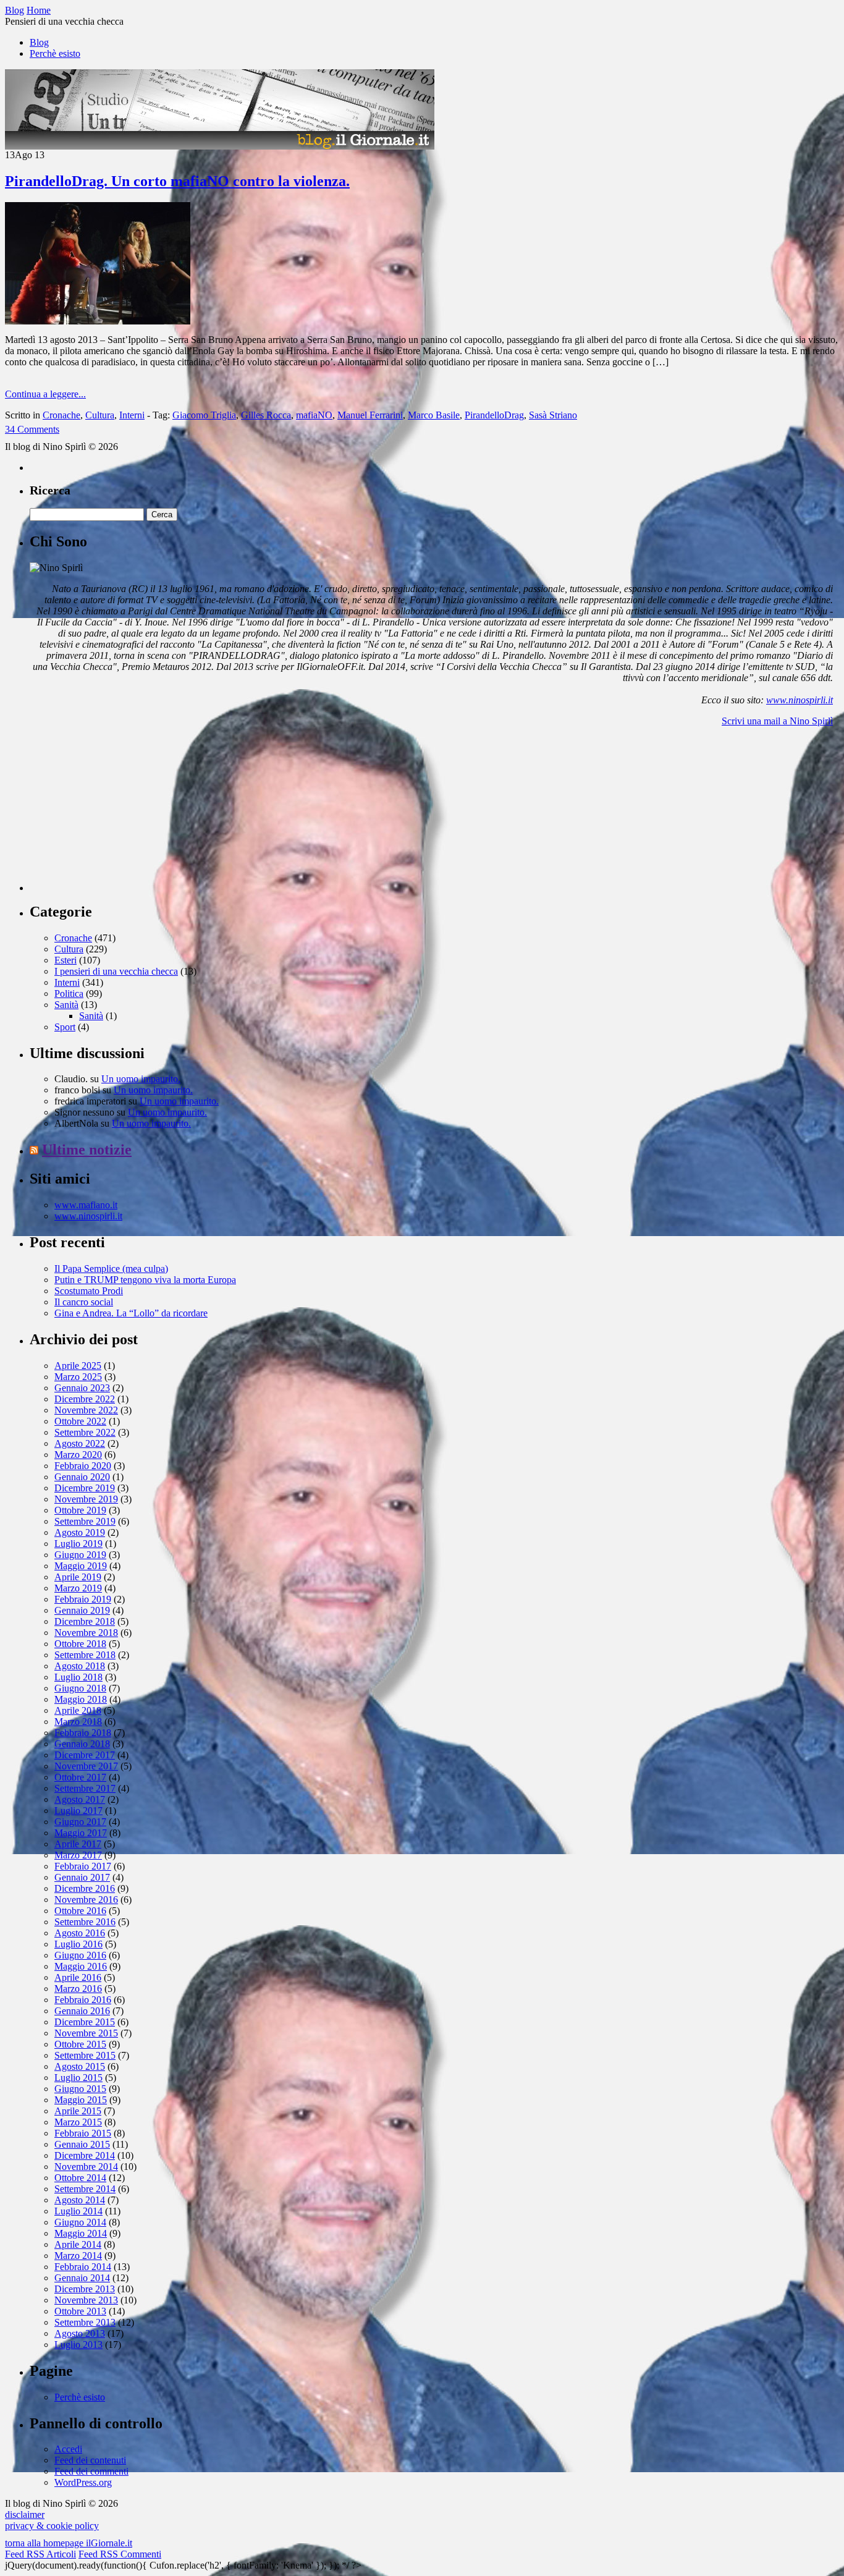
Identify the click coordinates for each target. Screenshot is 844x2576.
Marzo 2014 (78, 2256)
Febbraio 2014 (83, 2267)
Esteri (65, 960)
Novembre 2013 (86, 2300)
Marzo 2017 (78, 1855)
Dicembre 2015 (85, 2022)
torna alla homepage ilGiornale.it (69, 2543)
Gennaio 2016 (82, 2011)
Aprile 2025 (78, 1366)
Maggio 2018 (81, 1699)
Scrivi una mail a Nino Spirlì (777, 721)
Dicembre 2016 (85, 1888)
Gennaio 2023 (82, 1388)
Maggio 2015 (81, 2100)
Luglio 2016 (78, 1944)
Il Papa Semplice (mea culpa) (111, 1269)
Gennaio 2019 (82, 1610)
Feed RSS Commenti (120, 2554)
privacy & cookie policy (52, 2526)
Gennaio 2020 (82, 1477)
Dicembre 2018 (85, 1621)
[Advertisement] (122, 814)
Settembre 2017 (85, 1788)
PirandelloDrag (494, 415)
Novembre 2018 (86, 1633)
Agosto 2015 (80, 2066)
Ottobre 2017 (80, 1777)
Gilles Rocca (266, 415)
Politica (69, 994)
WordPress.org (83, 2482)
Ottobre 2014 (80, 2178)
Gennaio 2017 (82, 1877)
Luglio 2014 (78, 2211)
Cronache (61, 415)
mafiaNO (314, 415)
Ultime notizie (87, 1150)
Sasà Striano (553, 415)
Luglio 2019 (78, 1544)
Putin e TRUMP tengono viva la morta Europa (145, 1280)
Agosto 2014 (80, 2200)
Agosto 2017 (80, 1799)
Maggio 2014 (81, 2233)
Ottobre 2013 (80, 2311)
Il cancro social (84, 1302)
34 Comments (32, 429)
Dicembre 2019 (85, 1488)
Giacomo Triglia (204, 415)
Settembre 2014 (85, 2189)
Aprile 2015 (78, 2111)
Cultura (100, 415)
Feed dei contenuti (90, 2460)
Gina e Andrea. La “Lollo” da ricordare (131, 1313)
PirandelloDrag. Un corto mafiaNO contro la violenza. (177, 181)
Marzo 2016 (78, 1989)
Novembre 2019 (86, 1499)
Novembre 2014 (86, 2167)
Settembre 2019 (85, 1521)
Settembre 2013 (85, 2322)
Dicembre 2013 (85, 2289)
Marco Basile (434, 415)
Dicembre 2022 (85, 1399)
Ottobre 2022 (80, 1421)
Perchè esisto (55, 53)
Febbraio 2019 (83, 1599)
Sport (65, 1027)
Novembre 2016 (86, 1900)
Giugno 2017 (80, 1822)
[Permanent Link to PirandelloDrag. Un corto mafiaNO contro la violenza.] (98, 321)
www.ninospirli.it (800, 700)
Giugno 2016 (80, 1955)
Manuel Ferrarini (370, 415)
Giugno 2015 (80, 2089)
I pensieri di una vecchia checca (116, 971)
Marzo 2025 (78, 1377)
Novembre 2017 (86, 1766)
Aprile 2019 (78, 1577)
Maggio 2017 (81, 1833)
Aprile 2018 (78, 1710)
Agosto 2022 (80, 1443)
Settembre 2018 (85, 1655)
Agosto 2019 (80, 1532)
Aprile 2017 (78, 1844)
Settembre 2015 (85, 2055)
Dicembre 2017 (85, 1755)
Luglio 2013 (78, 2345)
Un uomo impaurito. (141, 1079)
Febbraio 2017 (83, 1866)
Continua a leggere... (45, 394)
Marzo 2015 (78, 2122)
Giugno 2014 (80, 2222)
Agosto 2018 (80, 1666)
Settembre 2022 (85, 1432)
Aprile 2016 (78, 1977)
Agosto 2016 (80, 1933)
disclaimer (25, 2515)
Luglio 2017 (78, 1811)
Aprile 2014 (78, 2244)
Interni (132, 415)
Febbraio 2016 (83, 2000)
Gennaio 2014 (82, 2278)
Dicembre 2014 (85, 2155)
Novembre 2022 (86, 1410)
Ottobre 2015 (80, 2044)
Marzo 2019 (78, 1588)
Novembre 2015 (86, 2033)
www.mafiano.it (86, 1205)
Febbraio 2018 (83, 1733)
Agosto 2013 (80, 2333)
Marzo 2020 (78, 1455)
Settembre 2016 (85, 1922)
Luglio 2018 (78, 1677)
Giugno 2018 (80, 1688)
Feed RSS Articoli (40, 2554)
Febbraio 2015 (83, 2133)
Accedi (68, 2449)
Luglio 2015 (78, 2078)
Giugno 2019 (80, 1555)
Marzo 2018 (78, 1722)
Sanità (66, 1005)
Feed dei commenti (91, 2471)
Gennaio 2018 (82, 1744)
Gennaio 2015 (82, 2144)
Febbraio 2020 (83, 1466)
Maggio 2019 (81, 1566)
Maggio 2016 (81, 1966)
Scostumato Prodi (89, 1291)
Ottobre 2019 (80, 1510)
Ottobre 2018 (80, 1644)
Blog (39, 42)
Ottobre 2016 (80, 1911)
